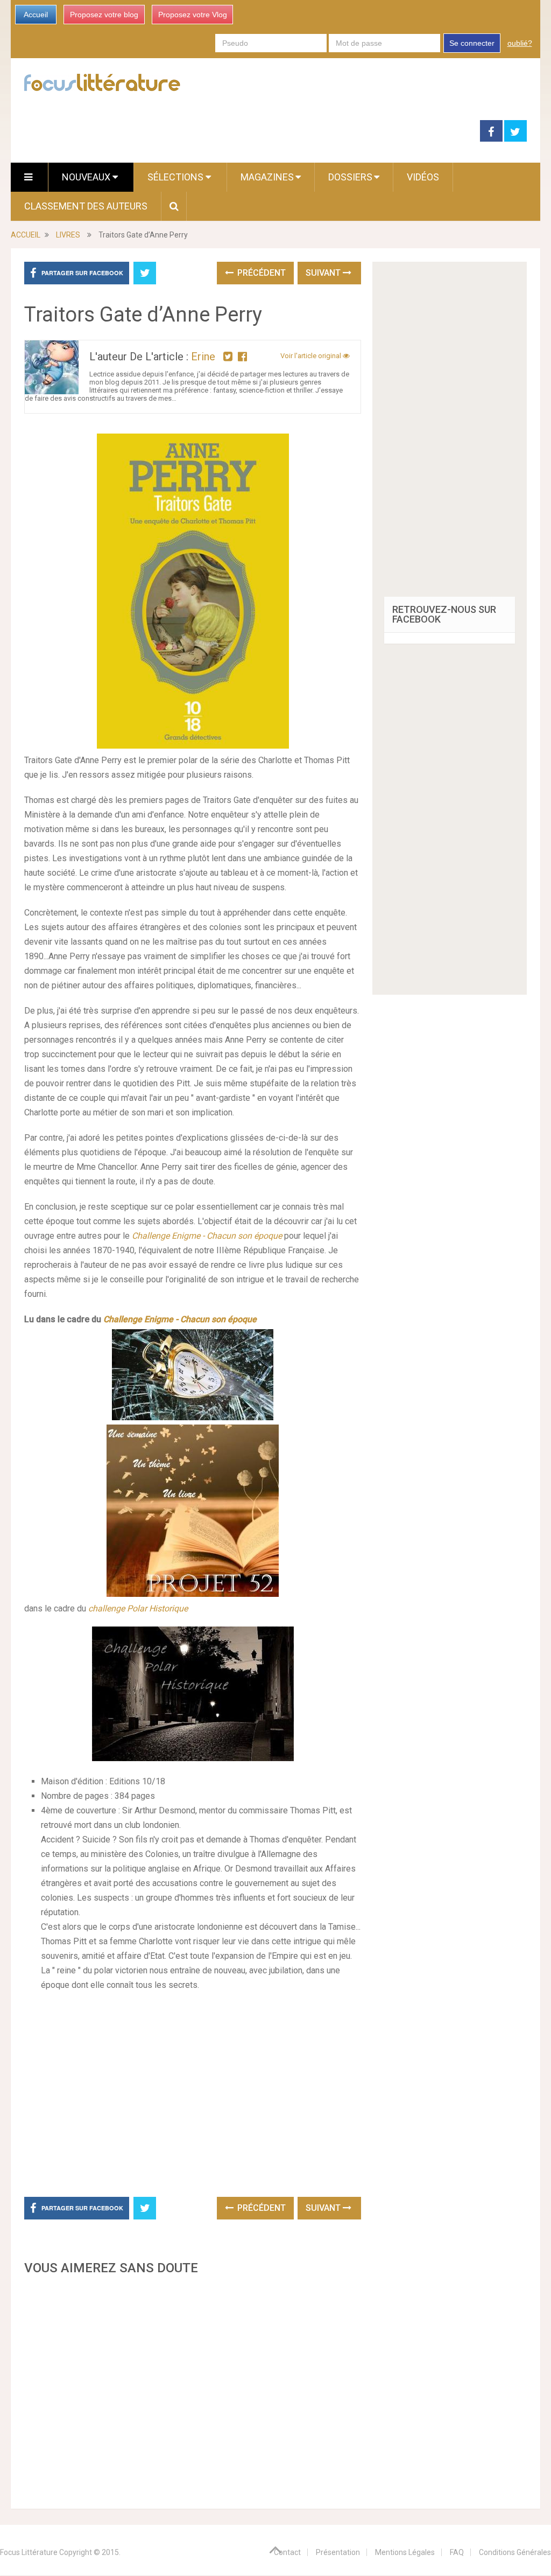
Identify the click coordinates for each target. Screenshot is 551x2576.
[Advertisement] (192, 2389)
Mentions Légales (405, 2552)
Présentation (338, 2552)
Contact (287, 2552)
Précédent (260, 273)
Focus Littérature (29, 2552)
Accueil (36, 15)
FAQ (457, 2552)
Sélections (176, 177)
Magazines (267, 177)
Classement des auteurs (86, 206)
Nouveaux (87, 177)
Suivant (324, 273)
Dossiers (350, 177)
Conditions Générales (515, 2552)
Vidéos (423, 177)
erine (203, 357)
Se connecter (472, 43)
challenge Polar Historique (138, 1608)
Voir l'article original (312, 356)
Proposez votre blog (104, 15)
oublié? (520, 43)
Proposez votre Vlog (193, 15)
